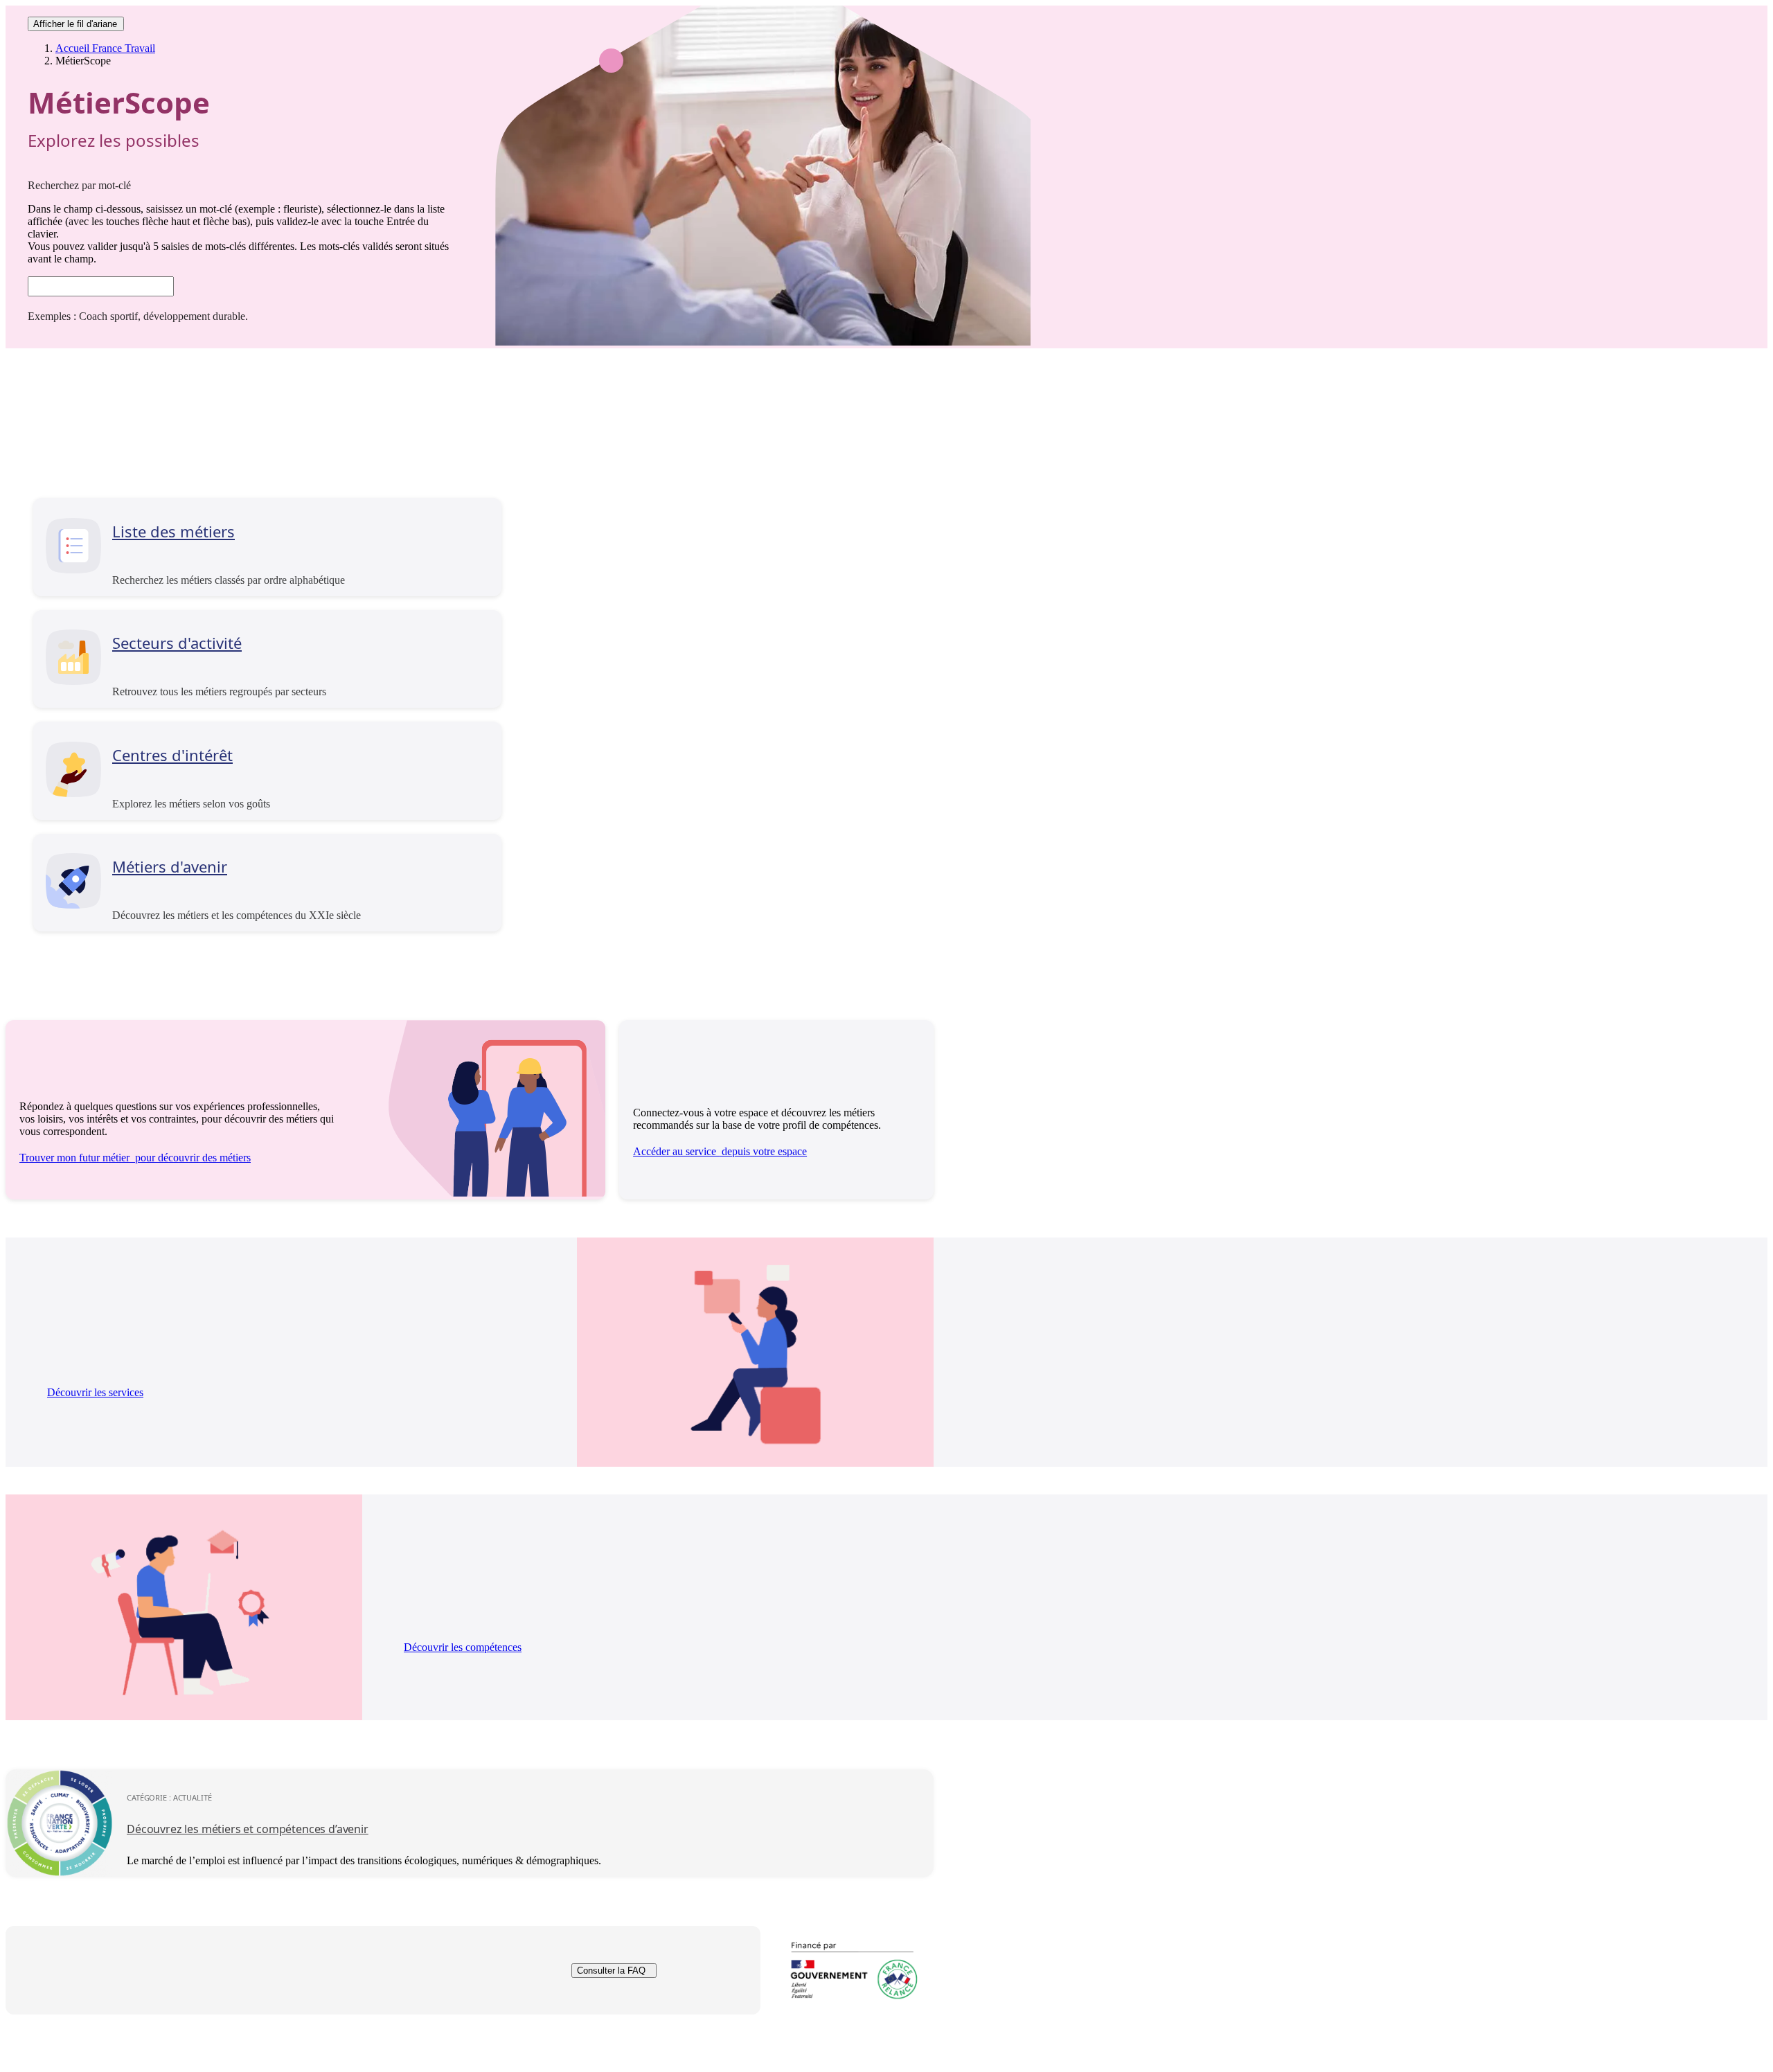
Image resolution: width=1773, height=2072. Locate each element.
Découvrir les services (95, 1392)
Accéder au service (720, 1151)
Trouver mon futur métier (135, 1158)
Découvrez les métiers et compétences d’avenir (248, 1829)
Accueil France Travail (105, 48)
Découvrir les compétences (463, 1647)
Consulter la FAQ (611, 1971)
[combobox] (101, 286)
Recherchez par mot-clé (79, 185)
